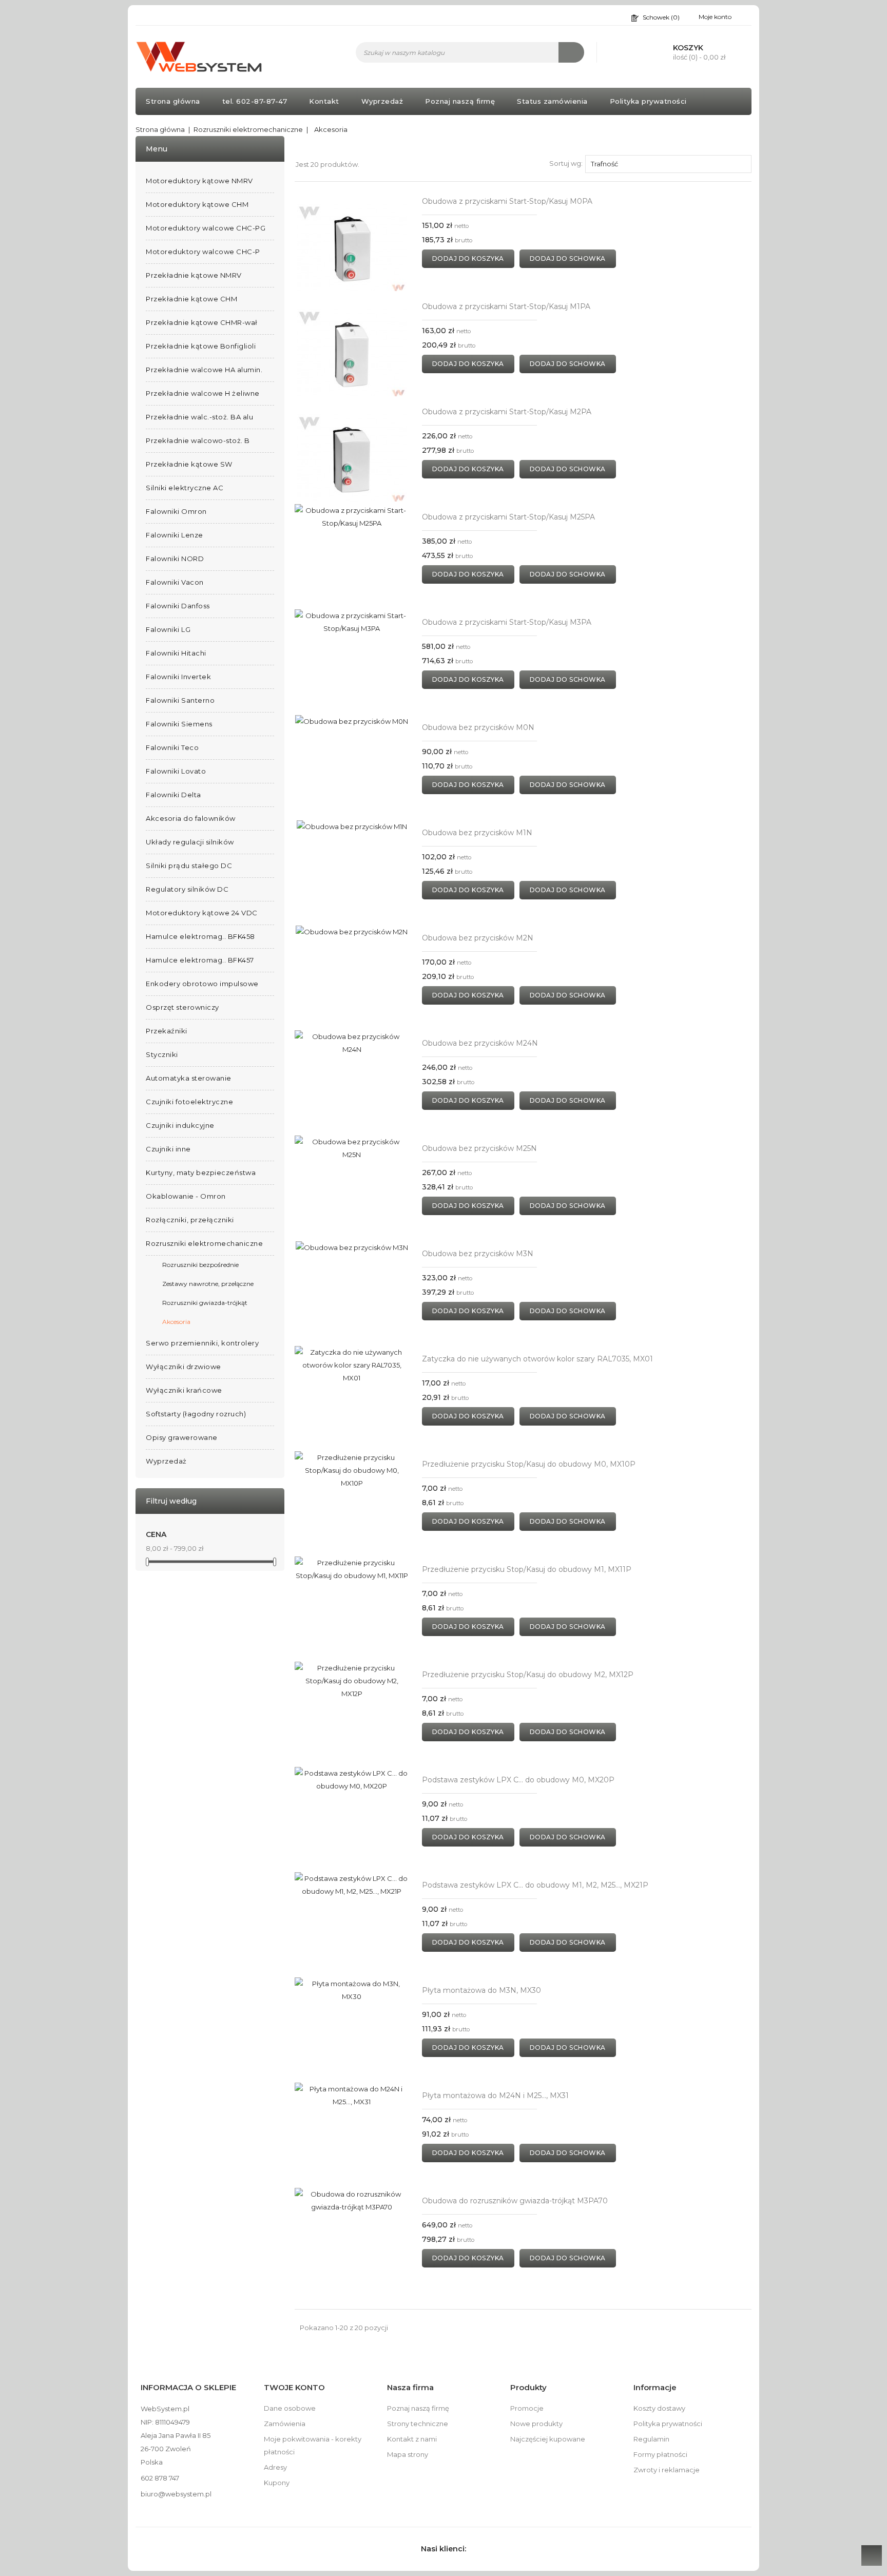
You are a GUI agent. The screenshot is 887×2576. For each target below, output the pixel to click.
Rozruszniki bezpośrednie (200, 1265)
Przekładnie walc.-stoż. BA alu (199, 417)
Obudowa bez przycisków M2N (478, 938)
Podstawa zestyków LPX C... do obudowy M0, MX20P (518, 1780)
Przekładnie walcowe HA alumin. (204, 370)
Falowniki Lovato (176, 771)
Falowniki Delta (173, 795)
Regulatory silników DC (187, 889)
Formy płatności (660, 2454)
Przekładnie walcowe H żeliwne (203, 393)
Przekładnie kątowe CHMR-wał (202, 322)
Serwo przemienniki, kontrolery (202, 1343)
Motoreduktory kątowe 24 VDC (202, 913)
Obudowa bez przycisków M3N (478, 1254)
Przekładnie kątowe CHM (191, 299)
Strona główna (173, 101)
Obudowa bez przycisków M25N (479, 1148)
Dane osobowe (290, 2408)
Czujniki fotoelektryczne (189, 1102)
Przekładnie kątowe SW (189, 464)
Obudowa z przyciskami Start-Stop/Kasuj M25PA (508, 517)
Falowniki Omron (176, 511)
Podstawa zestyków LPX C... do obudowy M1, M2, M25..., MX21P (535, 1885)
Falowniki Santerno (180, 700)
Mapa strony (408, 2454)
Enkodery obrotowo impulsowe (202, 984)
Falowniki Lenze (175, 535)
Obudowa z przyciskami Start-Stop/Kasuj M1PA (506, 306)
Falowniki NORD (175, 559)
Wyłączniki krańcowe (184, 1390)
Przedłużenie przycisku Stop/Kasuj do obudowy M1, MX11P (527, 1569)
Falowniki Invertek (178, 677)
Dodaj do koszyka (468, 258)
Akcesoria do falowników (191, 818)
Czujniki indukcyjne (180, 1125)
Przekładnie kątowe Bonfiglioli (201, 346)
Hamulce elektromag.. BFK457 (200, 960)
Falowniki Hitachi (176, 653)
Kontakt (324, 101)
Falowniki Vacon (175, 582)
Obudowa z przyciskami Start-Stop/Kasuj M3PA (507, 622)
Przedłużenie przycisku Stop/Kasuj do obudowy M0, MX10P (529, 1464)
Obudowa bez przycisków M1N (477, 833)
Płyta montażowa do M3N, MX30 (481, 1990)
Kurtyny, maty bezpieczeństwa (201, 1172)
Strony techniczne (418, 2424)
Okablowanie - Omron (186, 1196)
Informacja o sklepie (188, 2387)
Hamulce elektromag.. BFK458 (200, 936)
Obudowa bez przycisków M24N (480, 1043)
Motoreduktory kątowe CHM (197, 204)
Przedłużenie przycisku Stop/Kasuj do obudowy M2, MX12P (528, 1675)
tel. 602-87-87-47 (255, 101)
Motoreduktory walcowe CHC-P (203, 252)
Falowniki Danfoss (178, 606)
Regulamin (651, 2439)
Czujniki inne (168, 1149)
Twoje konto (294, 2387)
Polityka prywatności (648, 101)
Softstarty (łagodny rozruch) (196, 1414)
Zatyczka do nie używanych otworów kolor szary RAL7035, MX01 (537, 1359)
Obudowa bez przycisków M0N (478, 727)
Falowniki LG (168, 629)
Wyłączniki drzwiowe (184, 1367)
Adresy (275, 2467)
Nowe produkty (536, 2424)
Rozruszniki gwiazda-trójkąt (205, 1303)
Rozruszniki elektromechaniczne (204, 1243)
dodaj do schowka (568, 258)
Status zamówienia (552, 101)
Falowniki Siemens (179, 724)
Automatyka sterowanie (189, 1078)
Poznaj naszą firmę (460, 101)
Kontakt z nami (412, 2439)
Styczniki (162, 1054)
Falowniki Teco (172, 747)
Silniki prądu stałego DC (189, 866)
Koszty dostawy (659, 2408)
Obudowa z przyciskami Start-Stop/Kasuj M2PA (507, 412)
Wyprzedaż (382, 101)
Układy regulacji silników (190, 842)
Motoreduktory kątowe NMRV (199, 181)
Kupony (277, 2483)
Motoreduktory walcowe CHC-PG (206, 228)
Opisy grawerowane (182, 1437)
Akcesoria (176, 1322)
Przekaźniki (167, 1031)
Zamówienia (285, 2424)
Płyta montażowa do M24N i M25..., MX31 (495, 2096)
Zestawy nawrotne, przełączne (208, 1284)
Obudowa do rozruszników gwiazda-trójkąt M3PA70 (515, 2201)
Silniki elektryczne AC (185, 488)
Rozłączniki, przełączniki (190, 1220)
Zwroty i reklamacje (667, 2470)
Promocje (527, 2408)
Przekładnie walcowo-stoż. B (198, 440)
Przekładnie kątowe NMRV (194, 275)
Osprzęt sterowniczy (182, 1007)
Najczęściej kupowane (548, 2439)
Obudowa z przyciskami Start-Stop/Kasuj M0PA (507, 201)
